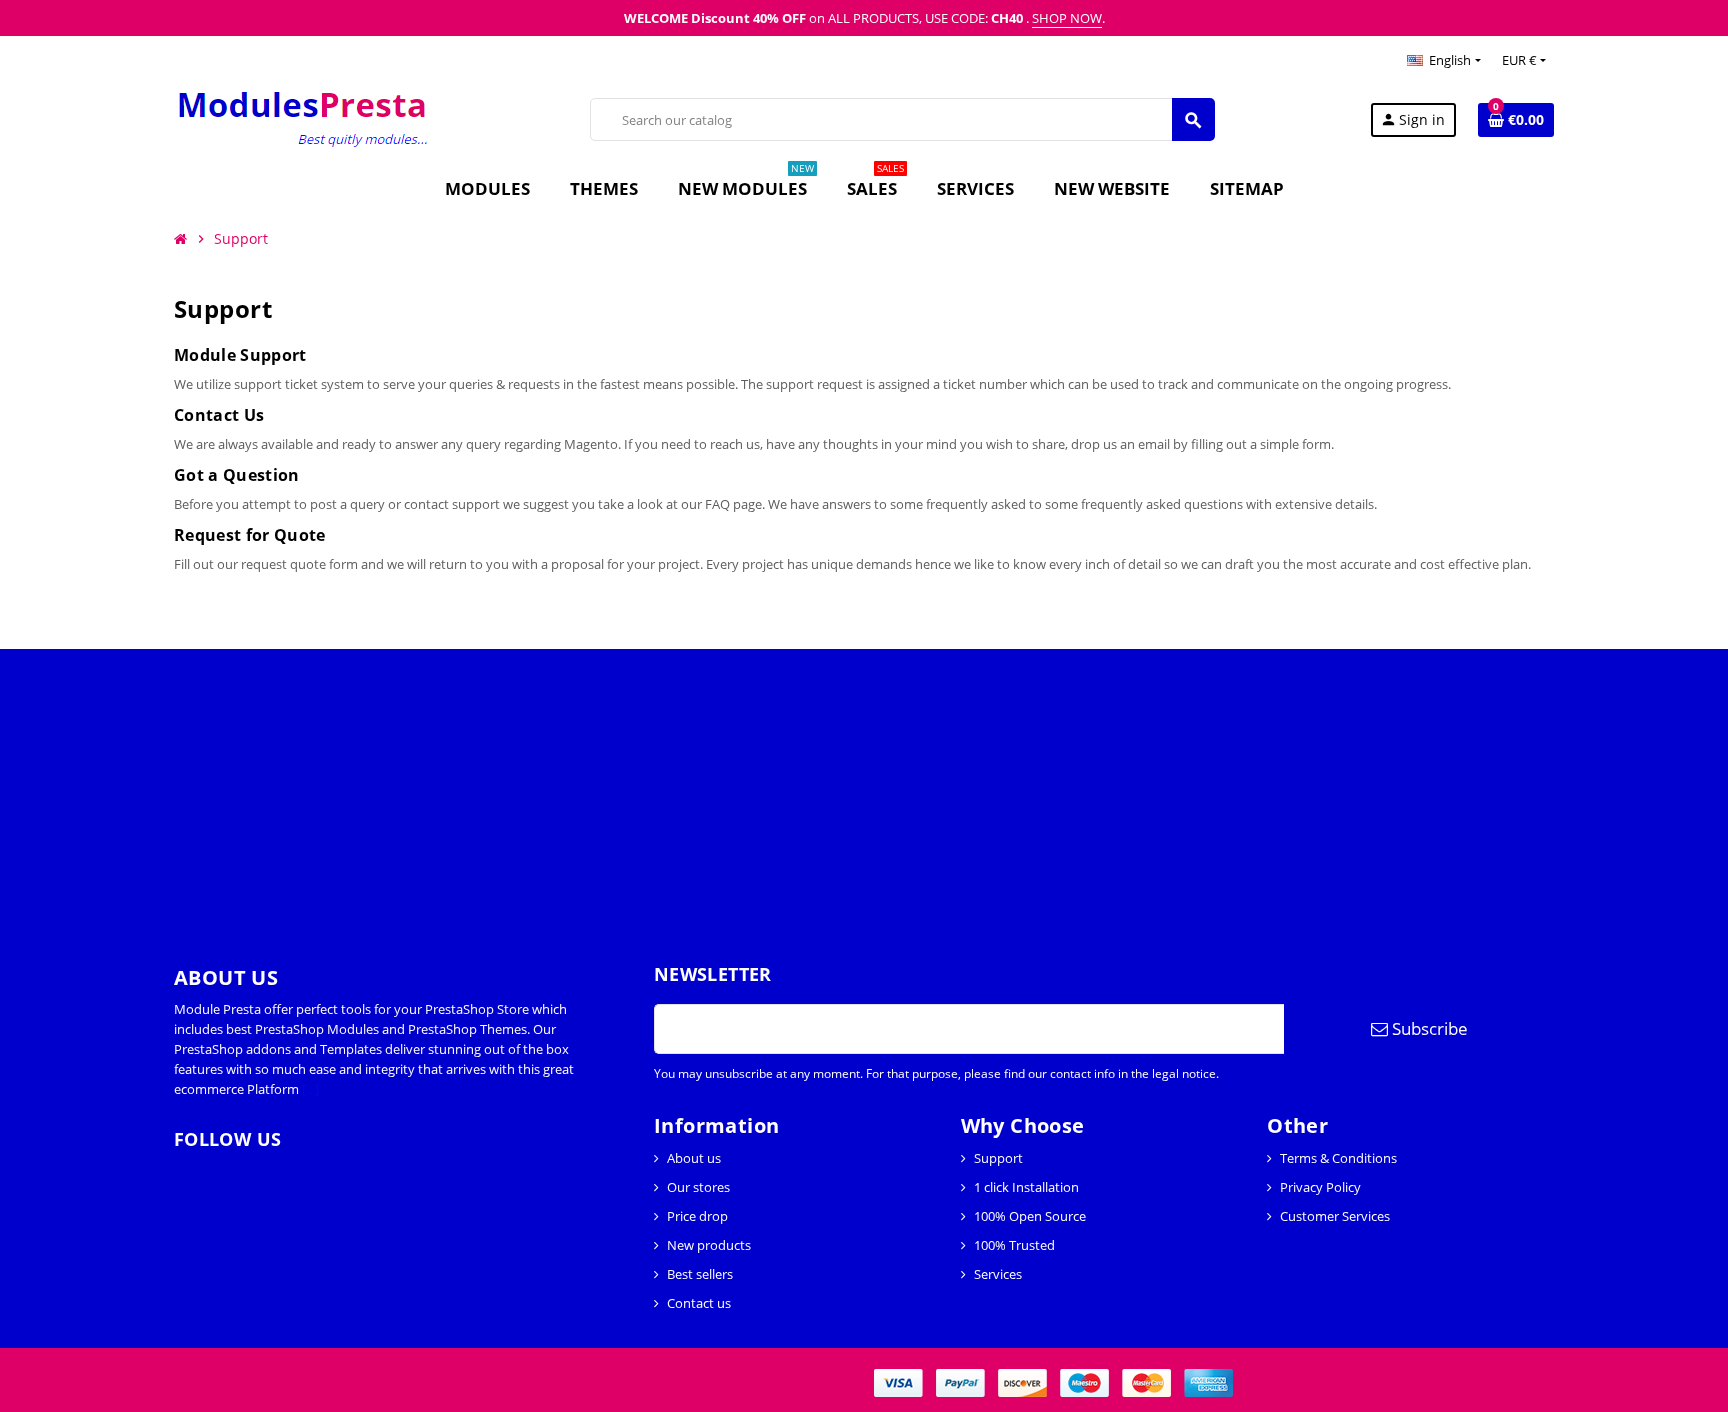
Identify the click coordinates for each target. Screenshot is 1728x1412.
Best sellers (700, 1274)
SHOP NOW (1067, 18)
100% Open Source (1030, 1216)
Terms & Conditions (1338, 1158)
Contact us (699, 1303)
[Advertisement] (600, 789)
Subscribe (1428, 1028)
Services (998, 1274)
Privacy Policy (1320, 1187)
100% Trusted (1014, 1245)
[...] (310, 1089)
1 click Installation (1026, 1187)
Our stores (698, 1187)
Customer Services (1335, 1216)
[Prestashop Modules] (304, 118)
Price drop (697, 1216)
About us (694, 1158)
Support (998, 1158)
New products (709, 1245)
